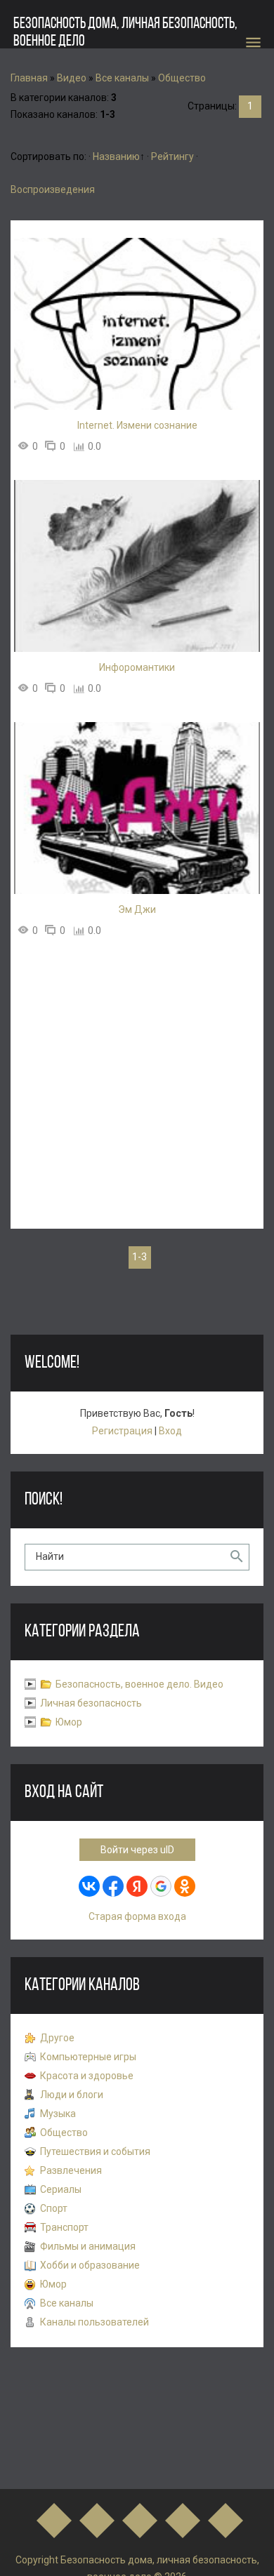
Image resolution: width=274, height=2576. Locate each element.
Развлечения (71, 2170)
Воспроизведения (53, 189)
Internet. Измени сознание (137, 425)
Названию (116, 156)
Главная (29, 78)
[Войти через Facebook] (113, 1886)
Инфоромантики (137, 667)
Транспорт (64, 2227)
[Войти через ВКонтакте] (89, 1886)
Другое (57, 2038)
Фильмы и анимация (88, 2246)
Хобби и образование (90, 2265)
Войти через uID (137, 1850)
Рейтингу (172, 156)
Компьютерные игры (88, 2057)
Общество (182, 78)
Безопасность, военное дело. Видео (139, 1684)
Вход (170, 1431)
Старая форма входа (137, 1916)
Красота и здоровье (87, 2076)
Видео (72, 78)
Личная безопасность (91, 1703)
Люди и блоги (72, 2095)
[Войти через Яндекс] (137, 1886)
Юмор (69, 1722)
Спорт (54, 2208)
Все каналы (122, 78)
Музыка (58, 2114)
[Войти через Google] (161, 1886)
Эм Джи (137, 909)
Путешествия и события (95, 2151)
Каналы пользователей (94, 2322)
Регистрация (122, 1431)
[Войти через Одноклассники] (185, 1886)
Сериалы (61, 2189)
